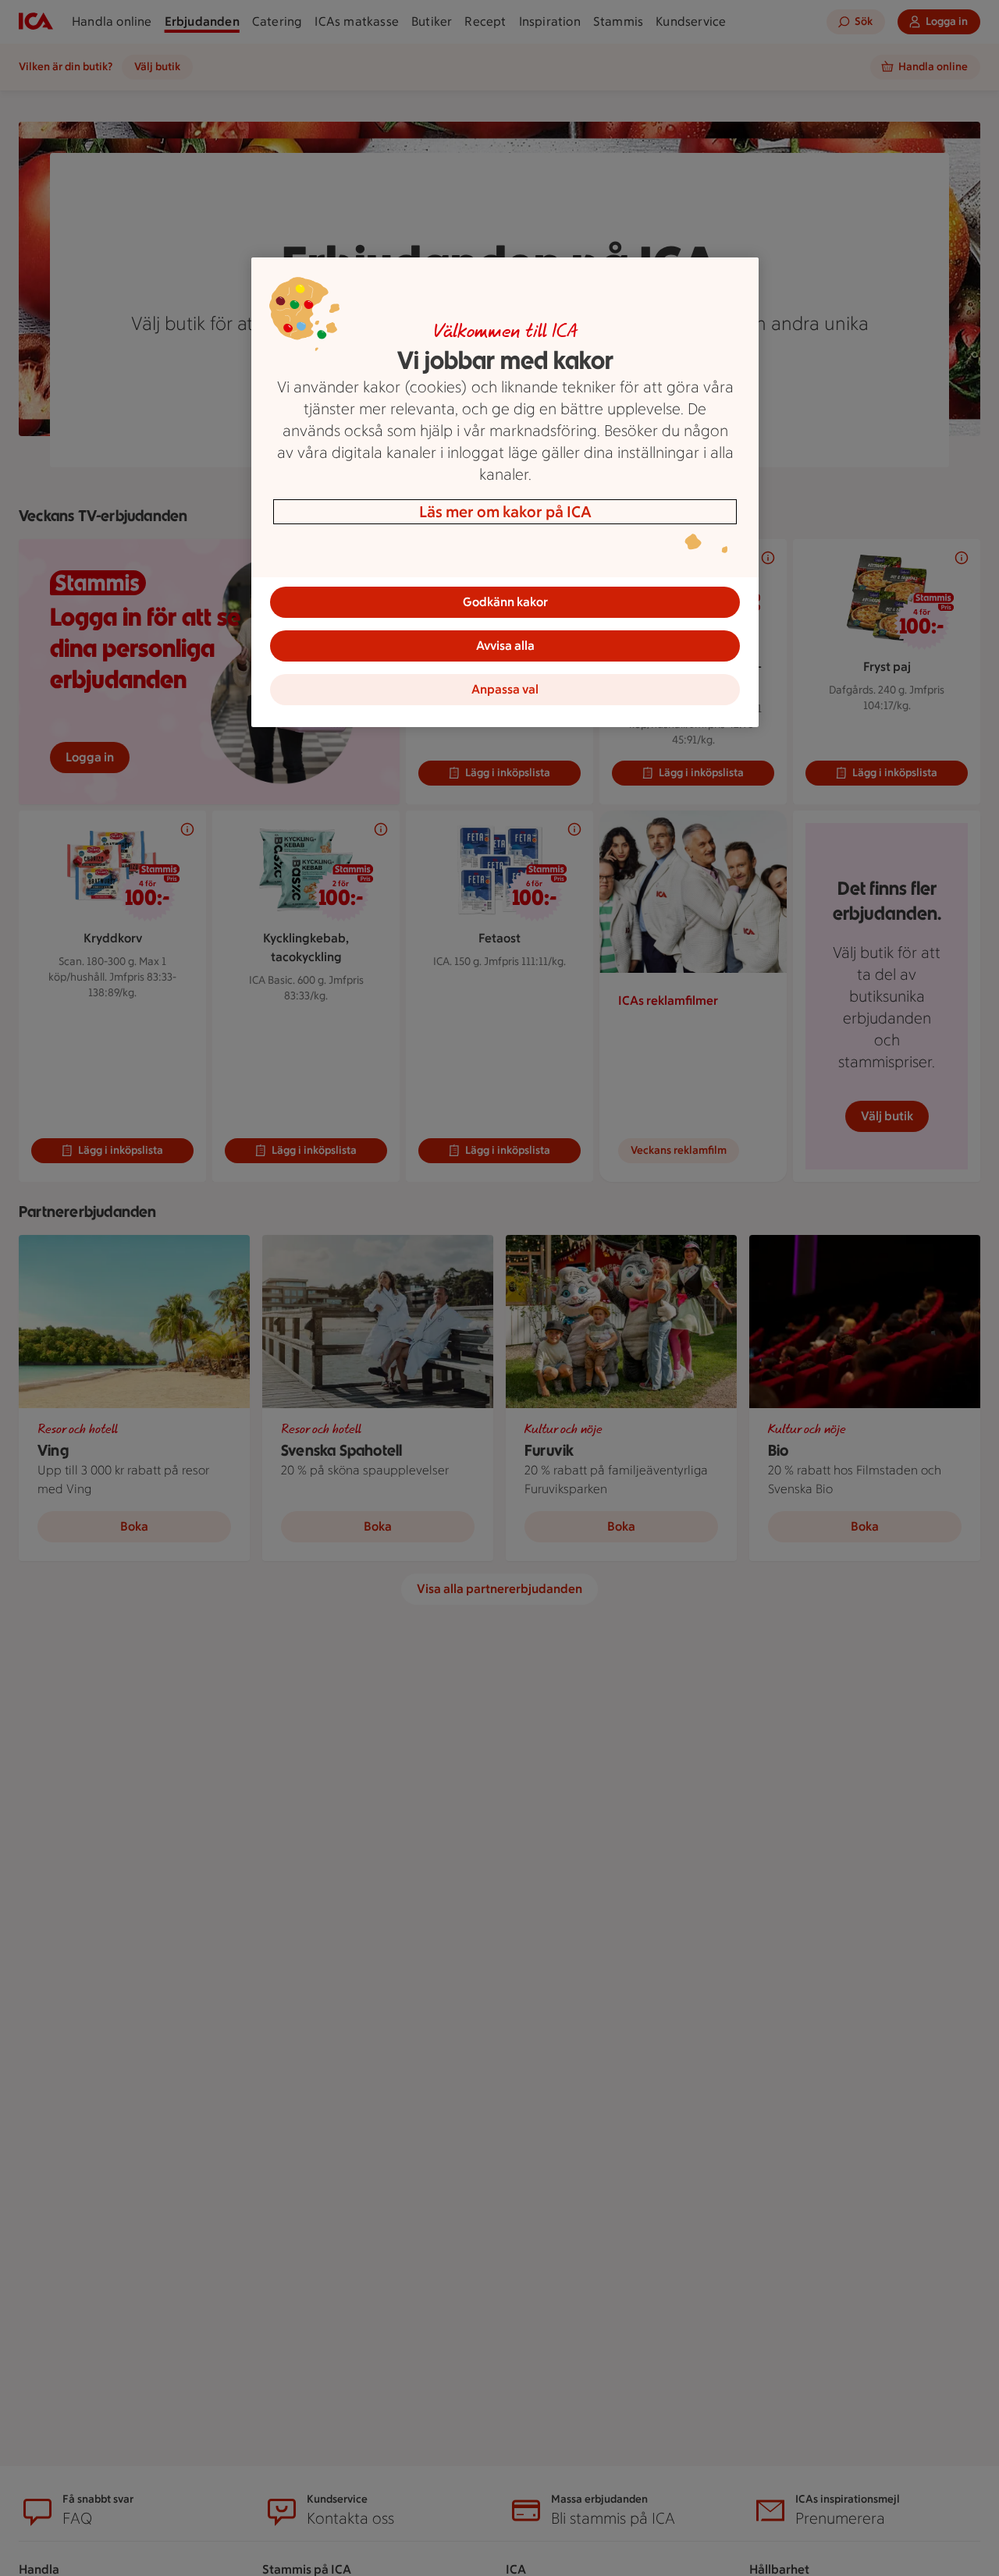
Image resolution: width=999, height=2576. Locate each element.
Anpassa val (505, 689)
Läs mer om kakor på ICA (505, 512)
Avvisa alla (505, 646)
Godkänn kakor (505, 602)
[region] (505, 492)
